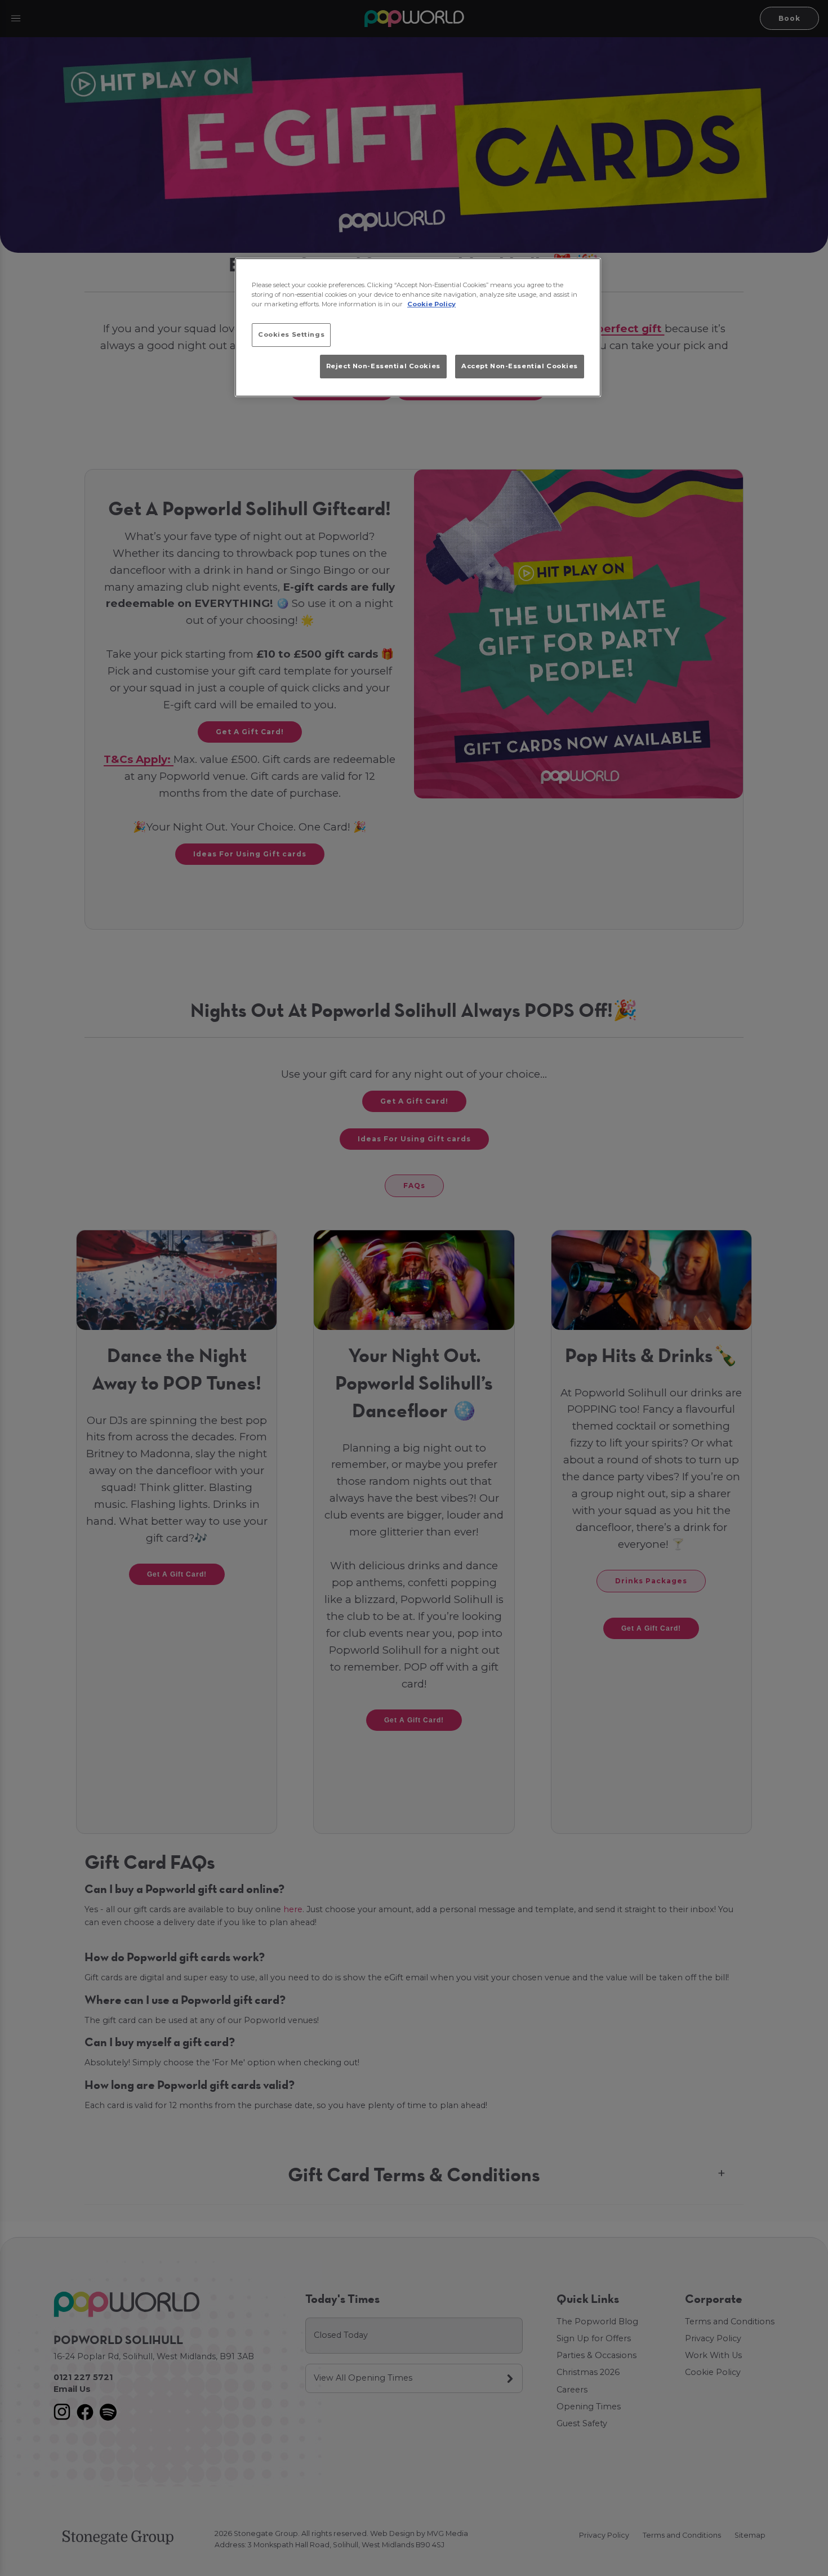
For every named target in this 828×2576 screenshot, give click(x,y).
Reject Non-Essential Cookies (383, 366)
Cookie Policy (431, 304)
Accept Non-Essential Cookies (520, 366)
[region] (418, 328)
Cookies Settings (291, 334)
